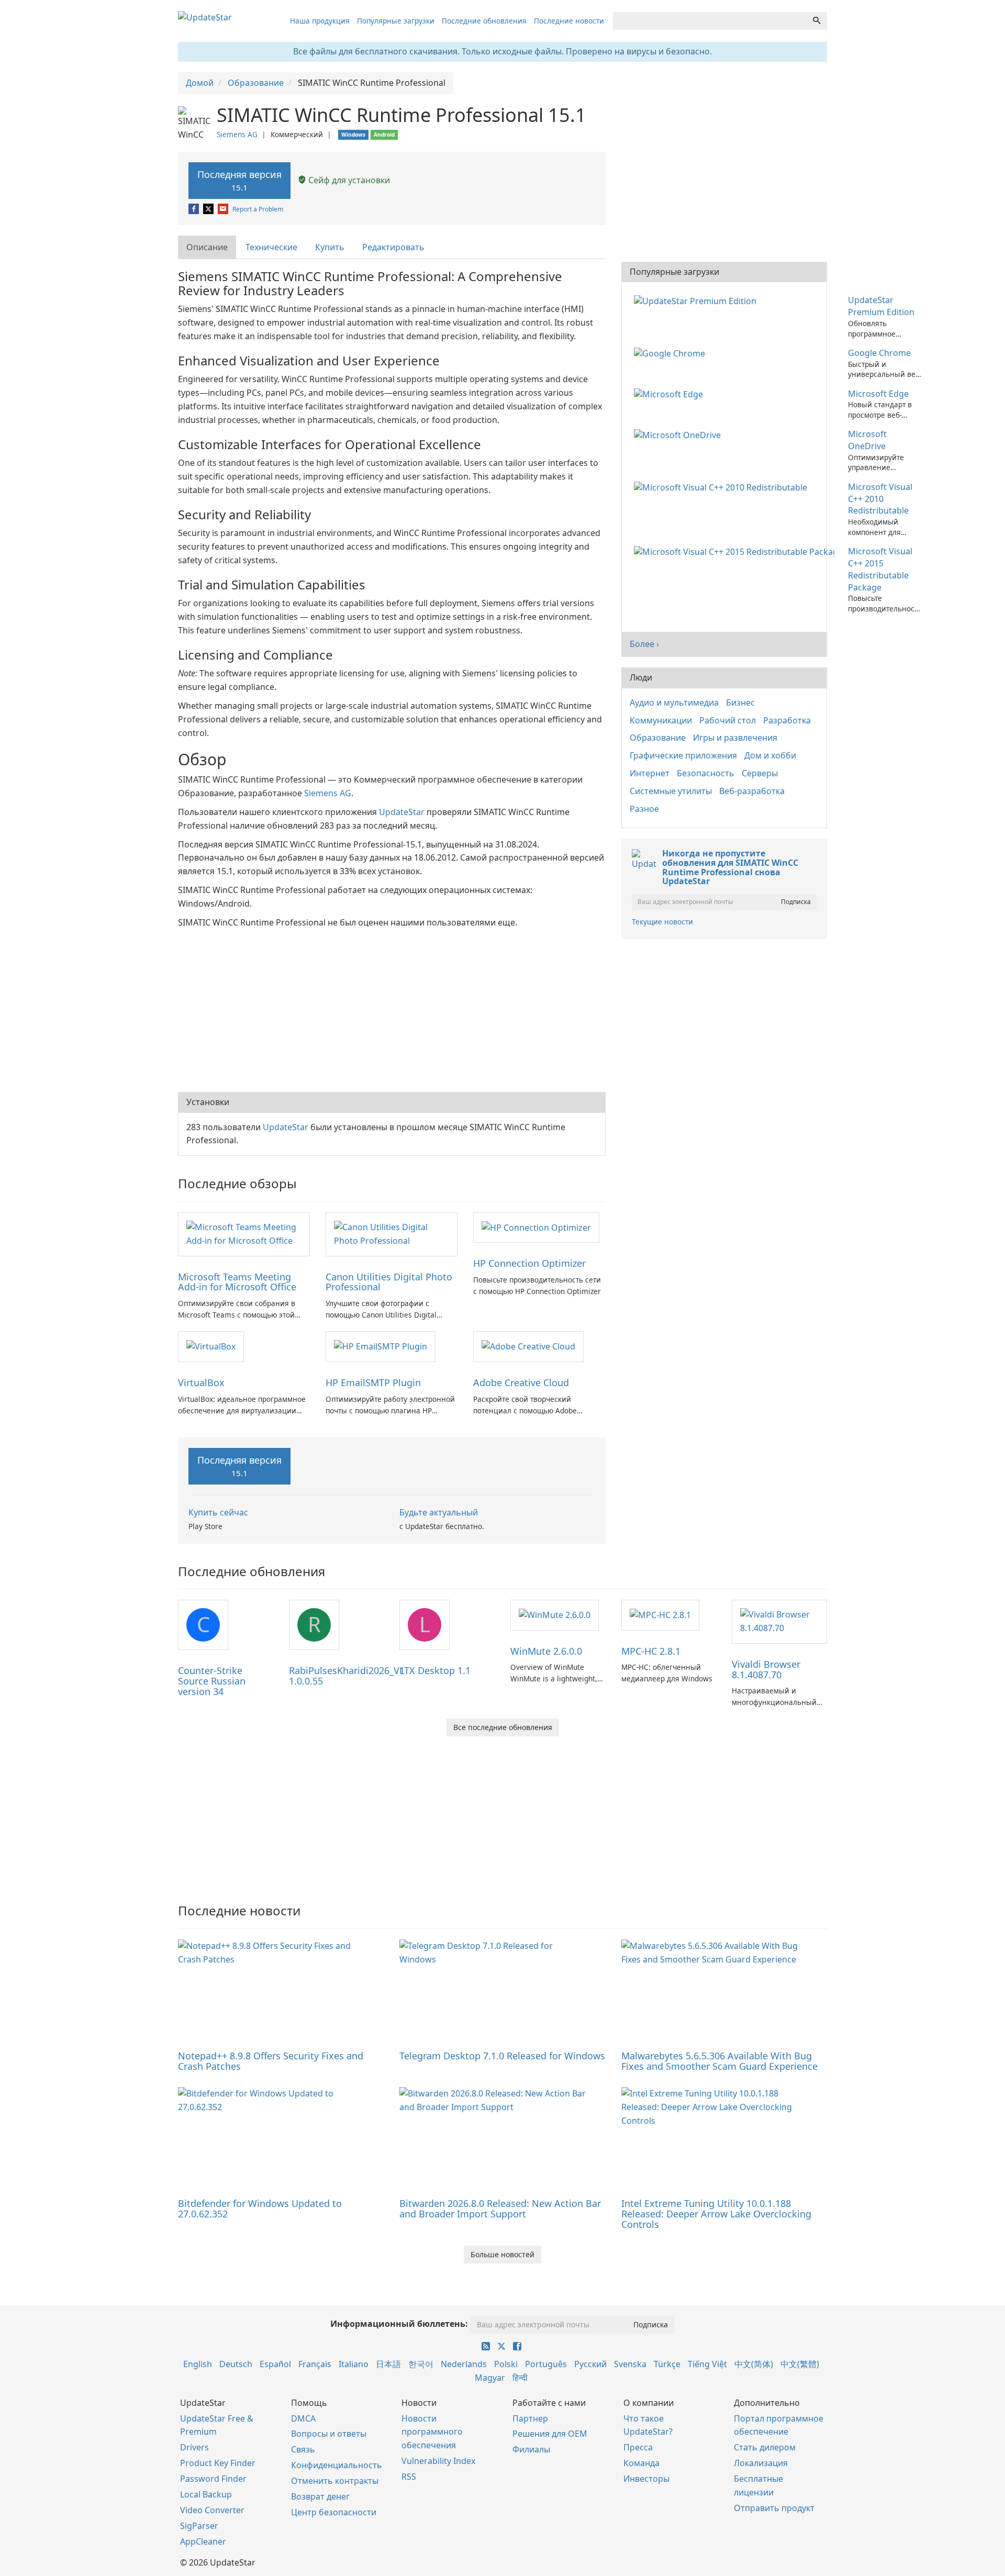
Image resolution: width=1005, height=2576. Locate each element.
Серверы (760, 773)
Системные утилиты (671, 791)
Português (546, 2364)
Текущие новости (662, 922)
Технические (271, 247)
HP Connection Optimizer (529, 1263)
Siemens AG (237, 134)
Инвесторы (646, 2479)
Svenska (630, 2364)
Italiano (354, 2364)
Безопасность (706, 773)
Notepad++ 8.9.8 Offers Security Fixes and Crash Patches (271, 2061)
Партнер (530, 2418)
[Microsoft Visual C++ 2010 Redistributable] (723, 487)
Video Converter (212, 2510)
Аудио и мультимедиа (674, 702)
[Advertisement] (392, 1008)
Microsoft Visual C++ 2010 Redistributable (880, 499)
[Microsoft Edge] (671, 394)
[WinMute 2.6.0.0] (555, 1614)
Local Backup (206, 2494)
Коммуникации (661, 720)
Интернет (650, 773)
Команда (641, 2463)
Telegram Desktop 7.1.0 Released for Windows (502, 2056)
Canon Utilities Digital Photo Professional (389, 1282)
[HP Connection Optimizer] (536, 1227)
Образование (658, 738)
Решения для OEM (550, 2434)
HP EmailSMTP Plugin (373, 1382)
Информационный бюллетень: (399, 2324)
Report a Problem (258, 209)
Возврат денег (320, 2496)
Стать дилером (765, 2447)
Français (315, 2364)
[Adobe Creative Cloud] (528, 1346)
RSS (409, 2477)
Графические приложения (683, 755)
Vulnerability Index (438, 2461)
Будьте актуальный (439, 1512)
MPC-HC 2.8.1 (651, 1651)
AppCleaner (203, 2541)
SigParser (199, 2526)
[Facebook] (194, 209)
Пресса (638, 2447)
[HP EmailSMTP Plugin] (381, 1346)
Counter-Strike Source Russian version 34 (212, 1681)
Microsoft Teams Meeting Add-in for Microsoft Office (237, 1282)
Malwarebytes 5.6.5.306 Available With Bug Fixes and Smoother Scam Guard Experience (719, 2061)
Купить (330, 247)
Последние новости (569, 21)
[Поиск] (817, 21)
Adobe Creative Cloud (521, 1382)
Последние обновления (484, 21)
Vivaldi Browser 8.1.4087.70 (766, 1669)
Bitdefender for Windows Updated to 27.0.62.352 (260, 2209)
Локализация (761, 2463)
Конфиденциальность (337, 2465)
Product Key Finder (218, 2463)
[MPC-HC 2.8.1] (660, 1614)
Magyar (490, 2378)
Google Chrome (879, 353)
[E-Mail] (224, 209)
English (198, 2364)
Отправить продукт (774, 2508)
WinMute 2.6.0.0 (546, 1651)
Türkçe (667, 2364)
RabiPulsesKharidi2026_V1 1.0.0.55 (347, 1676)
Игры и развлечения (735, 738)
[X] (209, 209)
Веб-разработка (752, 791)
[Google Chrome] (672, 353)
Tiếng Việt (707, 2364)
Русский (590, 2364)
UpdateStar (402, 812)
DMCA (303, 2418)
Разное (644, 809)
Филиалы (531, 2449)
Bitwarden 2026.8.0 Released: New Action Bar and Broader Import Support (500, 2209)
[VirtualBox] (211, 1346)
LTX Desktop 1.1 (435, 1670)
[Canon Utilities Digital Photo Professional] (392, 1233)
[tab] (208, 247)
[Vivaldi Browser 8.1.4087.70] (779, 1621)
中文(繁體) (800, 2364)
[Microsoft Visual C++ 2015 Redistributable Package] (736, 551)
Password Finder (213, 2479)
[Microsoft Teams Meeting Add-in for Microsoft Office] (244, 1233)
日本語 (388, 2364)
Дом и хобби (770, 755)
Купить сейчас (218, 1512)
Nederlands (464, 2364)
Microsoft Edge (878, 394)
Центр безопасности (334, 2512)
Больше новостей (502, 2254)
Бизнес (740, 702)
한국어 (421, 2364)
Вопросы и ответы (329, 2434)
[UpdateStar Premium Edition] (697, 300)
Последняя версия (239, 180)
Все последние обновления (503, 1727)
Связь (303, 2449)
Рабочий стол (728, 720)
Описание (207, 247)
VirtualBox (201, 1382)
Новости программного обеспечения (432, 2432)
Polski (506, 2364)
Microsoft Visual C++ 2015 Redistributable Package (880, 569)
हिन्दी (520, 2378)
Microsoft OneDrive (867, 440)
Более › (644, 644)
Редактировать (393, 247)
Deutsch (236, 2364)
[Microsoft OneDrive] (679, 434)
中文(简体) (754, 2364)
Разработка (787, 720)
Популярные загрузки (396, 21)
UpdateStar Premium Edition (881, 306)
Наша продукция (320, 21)
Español (275, 2364)
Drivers (194, 2447)
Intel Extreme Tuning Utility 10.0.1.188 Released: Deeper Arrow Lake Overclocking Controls (716, 2214)
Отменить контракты (335, 2481)
